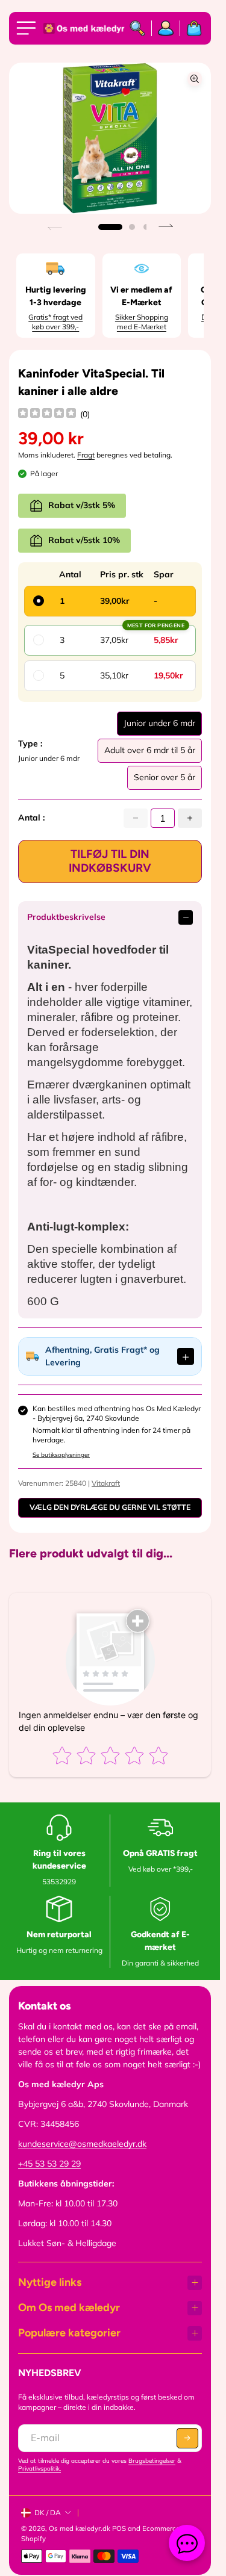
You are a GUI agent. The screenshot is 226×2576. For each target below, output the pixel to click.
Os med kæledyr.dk (80, 2528)
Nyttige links (50, 2282)
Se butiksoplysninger (61, 1455)
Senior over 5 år (165, 781)
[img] (47, 414)
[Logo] (81, 29)
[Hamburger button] (28, 28)
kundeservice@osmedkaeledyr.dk (82, 2144)
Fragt (86, 455)
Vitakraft (106, 1483)
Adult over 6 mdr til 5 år (150, 754)
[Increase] (190, 818)
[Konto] (166, 28)
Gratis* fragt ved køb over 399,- (55, 322)
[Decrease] (136, 818)
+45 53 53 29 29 (49, 2164)
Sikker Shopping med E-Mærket (142, 322)
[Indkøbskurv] (191, 28)
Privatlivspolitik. (39, 2469)
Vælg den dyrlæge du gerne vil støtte (110, 1507)
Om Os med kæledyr (69, 2308)
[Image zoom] (195, 79)
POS (119, 2528)
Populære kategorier (69, 2333)
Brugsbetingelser (152, 2461)
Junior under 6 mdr (159, 727)
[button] (110, 227)
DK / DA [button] (48, 2512)
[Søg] (138, 28)
